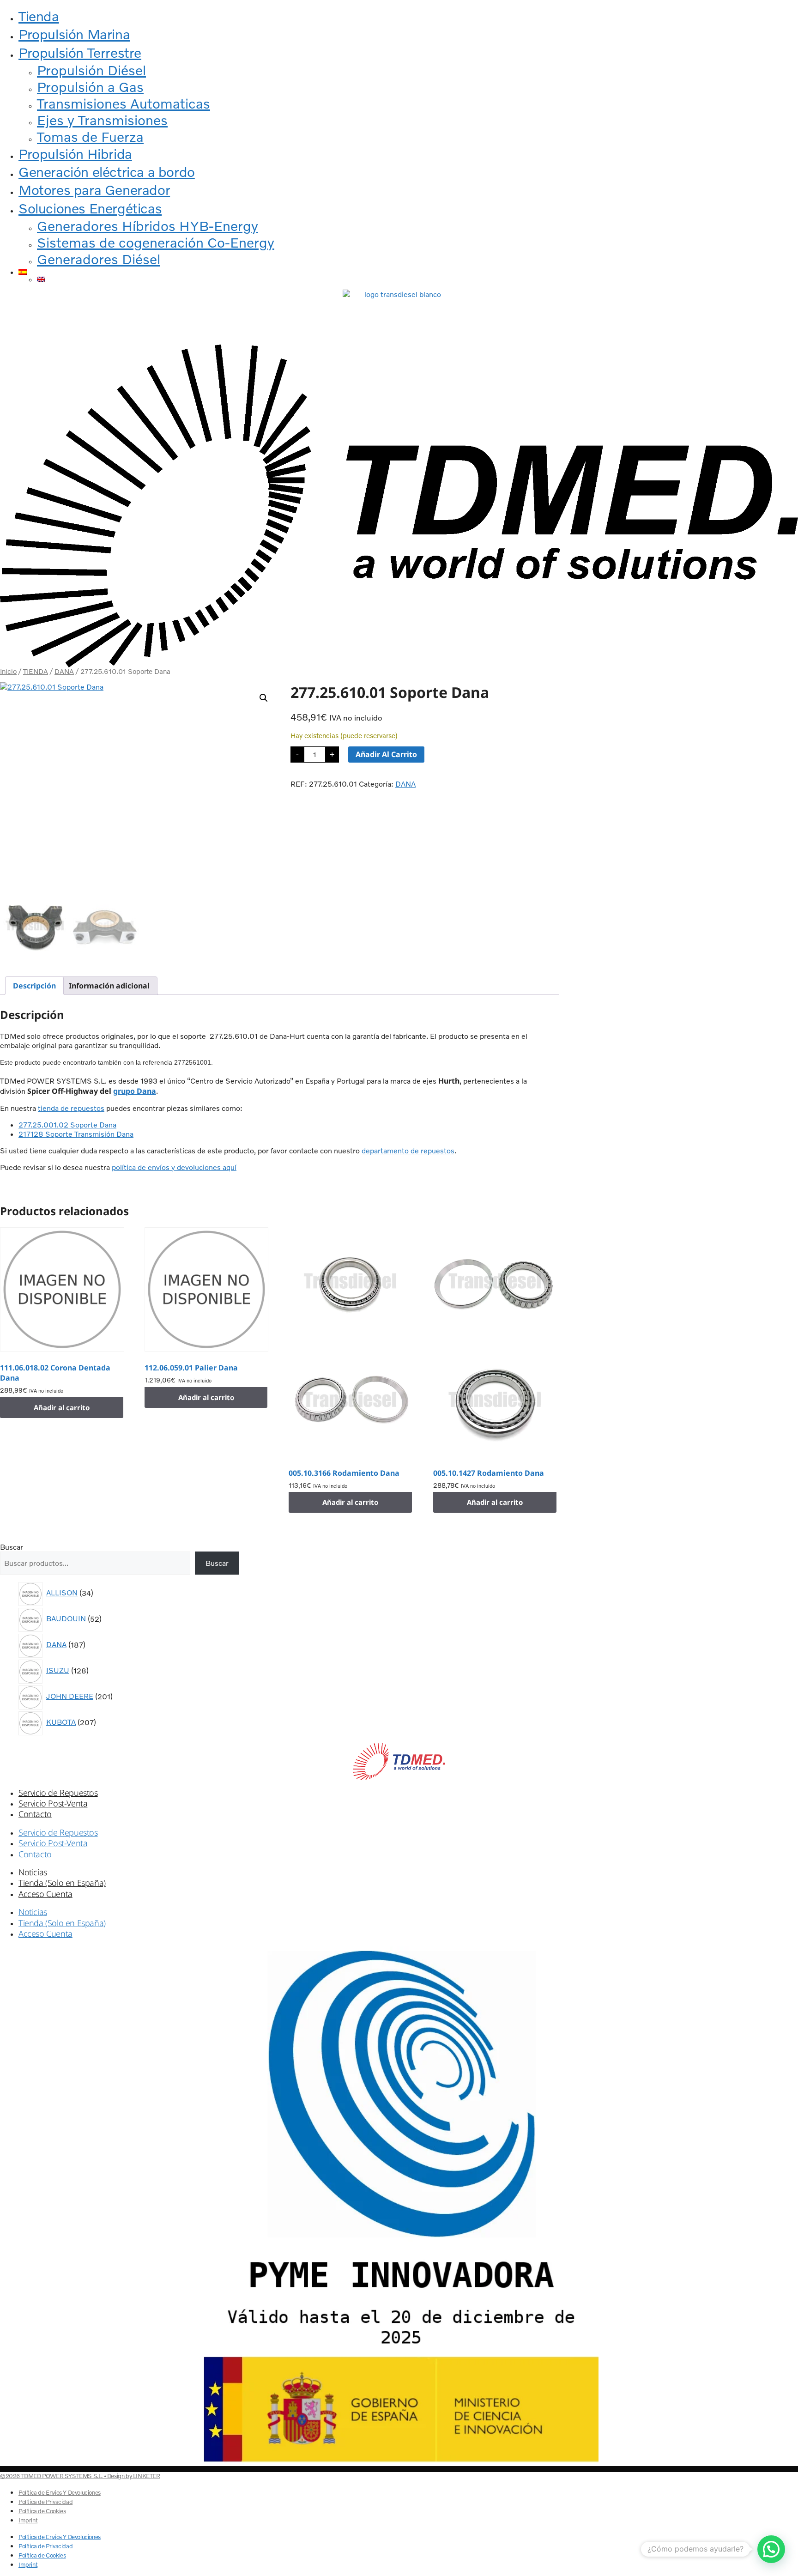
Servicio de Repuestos (58, 1793)
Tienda (39, 16)
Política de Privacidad (45, 2502)
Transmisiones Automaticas (124, 103)
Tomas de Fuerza (90, 137)
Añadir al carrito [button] (62, 1407)
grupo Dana (135, 1091)
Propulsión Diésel (91, 70)
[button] (264, 698)
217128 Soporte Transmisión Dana (76, 1134)
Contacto (35, 1814)
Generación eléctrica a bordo (107, 172)
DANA (64, 671)
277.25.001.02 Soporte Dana (67, 1125)
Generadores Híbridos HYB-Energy (148, 226)
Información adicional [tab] (109, 986)
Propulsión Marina (74, 34)
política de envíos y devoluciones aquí (174, 1167)
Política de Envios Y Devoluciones (60, 2492)
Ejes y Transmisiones (102, 120)
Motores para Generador (94, 190)
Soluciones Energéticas (90, 208)
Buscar (12, 1547)
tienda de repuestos (71, 1108)
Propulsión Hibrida (75, 154)
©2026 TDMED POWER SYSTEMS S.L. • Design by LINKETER (80, 2476)
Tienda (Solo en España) (62, 1883)
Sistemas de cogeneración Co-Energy (156, 242)
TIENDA (36, 671)
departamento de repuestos (408, 1151)
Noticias (33, 1872)
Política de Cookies (42, 2511)
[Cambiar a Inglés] (417, 279)
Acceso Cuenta (45, 1894)
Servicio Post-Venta (53, 1803)
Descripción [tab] (34, 986)
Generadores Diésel (99, 259)
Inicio (8, 671)
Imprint (28, 2520)
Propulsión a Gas (90, 87)
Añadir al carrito (386, 754)
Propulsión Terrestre (80, 53)
